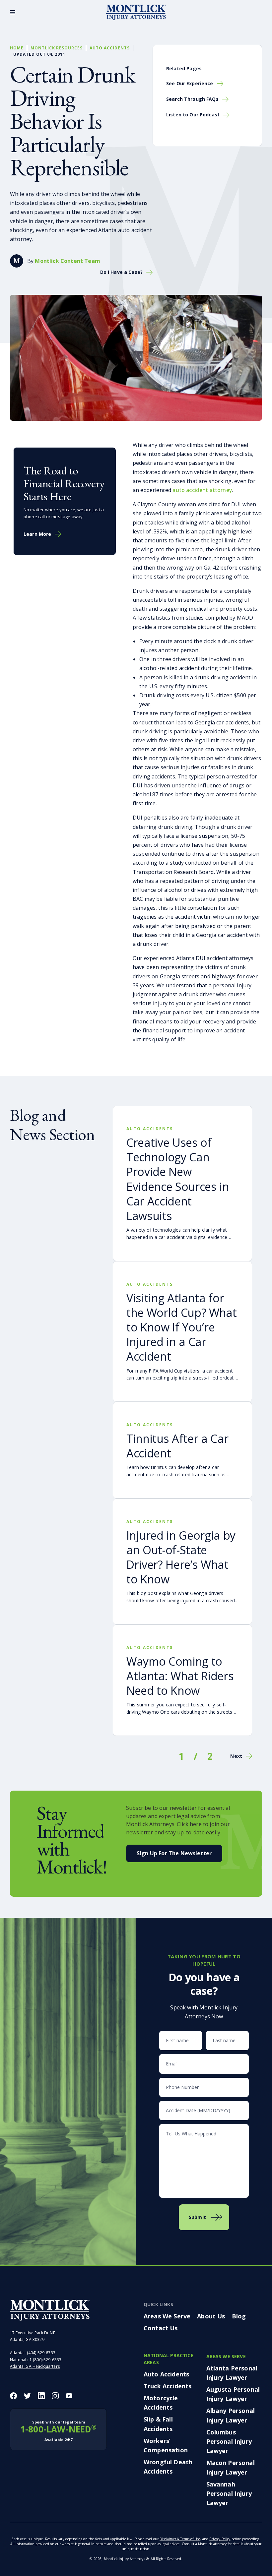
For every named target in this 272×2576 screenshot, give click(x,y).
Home (17, 48)
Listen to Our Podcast (193, 115)
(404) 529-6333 (41, 2353)
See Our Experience (190, 83)
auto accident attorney (202, 490)
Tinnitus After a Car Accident (177, 1446)
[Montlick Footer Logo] (50, 2310)
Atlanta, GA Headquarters (35, 2366)
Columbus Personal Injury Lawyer (229, 2441)
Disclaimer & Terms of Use (180, 2539)
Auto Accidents (109, 48)
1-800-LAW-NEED (58, 2431)
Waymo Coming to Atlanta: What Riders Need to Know (180, 1676)
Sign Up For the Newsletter (174, 1853)
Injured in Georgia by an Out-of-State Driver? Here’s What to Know (181, 1557)
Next (236, 1756)
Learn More (37, 534)
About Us (211, 2316)
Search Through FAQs (192, 99)
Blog (239, 2316)
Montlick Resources (57, 48)
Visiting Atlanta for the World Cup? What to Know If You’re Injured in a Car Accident (182, 1327)
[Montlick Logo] (136, 12)
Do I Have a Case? (121, 272)
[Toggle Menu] (13, 12)
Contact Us (161, 2328)
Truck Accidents (168, 2386)
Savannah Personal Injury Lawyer (229, 2493)
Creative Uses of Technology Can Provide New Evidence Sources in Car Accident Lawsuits (178, 1179)
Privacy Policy (220, 2539)
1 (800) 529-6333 (46, 2360)
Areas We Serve (167, 2316)
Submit (197, 2217)
